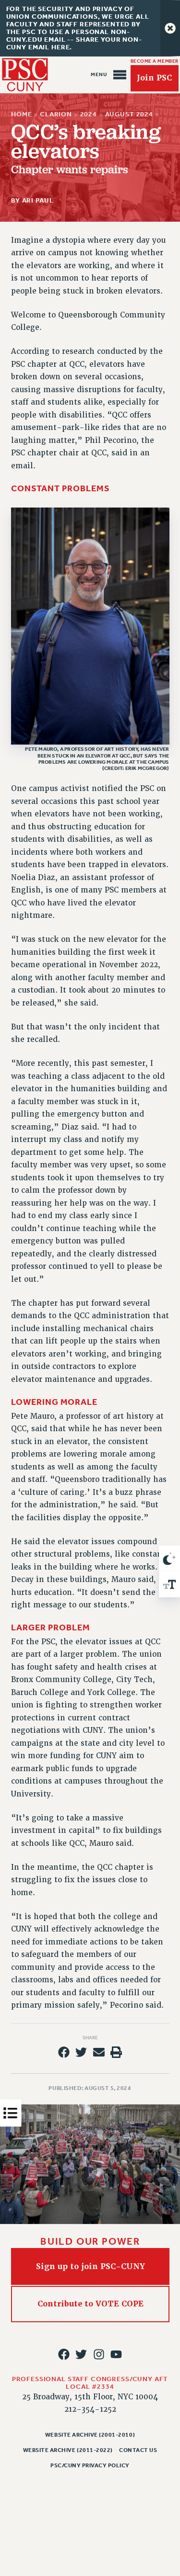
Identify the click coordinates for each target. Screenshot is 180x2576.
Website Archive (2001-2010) (90, 2435)
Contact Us (138, 2450)
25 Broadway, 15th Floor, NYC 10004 (90, 2397)
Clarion (56, 114)
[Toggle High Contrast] (169, 1559)
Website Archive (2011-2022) (68, 2450)
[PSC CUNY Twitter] (81, 2354)
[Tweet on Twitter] (81, 2052)
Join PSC (154, 78)
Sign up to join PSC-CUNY (90, 2266)
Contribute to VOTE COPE (90, 2304)
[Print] (116, 2052)
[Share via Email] (99, 2052)
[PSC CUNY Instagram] (99, 2354)
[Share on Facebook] (64, 2052)
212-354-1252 (90, 2409)
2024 (88, 114)
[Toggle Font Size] (169, 1584)
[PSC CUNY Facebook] (64, 2354)
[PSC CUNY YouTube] (116, 2354)
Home (21, 114)
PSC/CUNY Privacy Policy (90, 2465)
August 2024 (129, 114)
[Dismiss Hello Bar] (170, 28)
